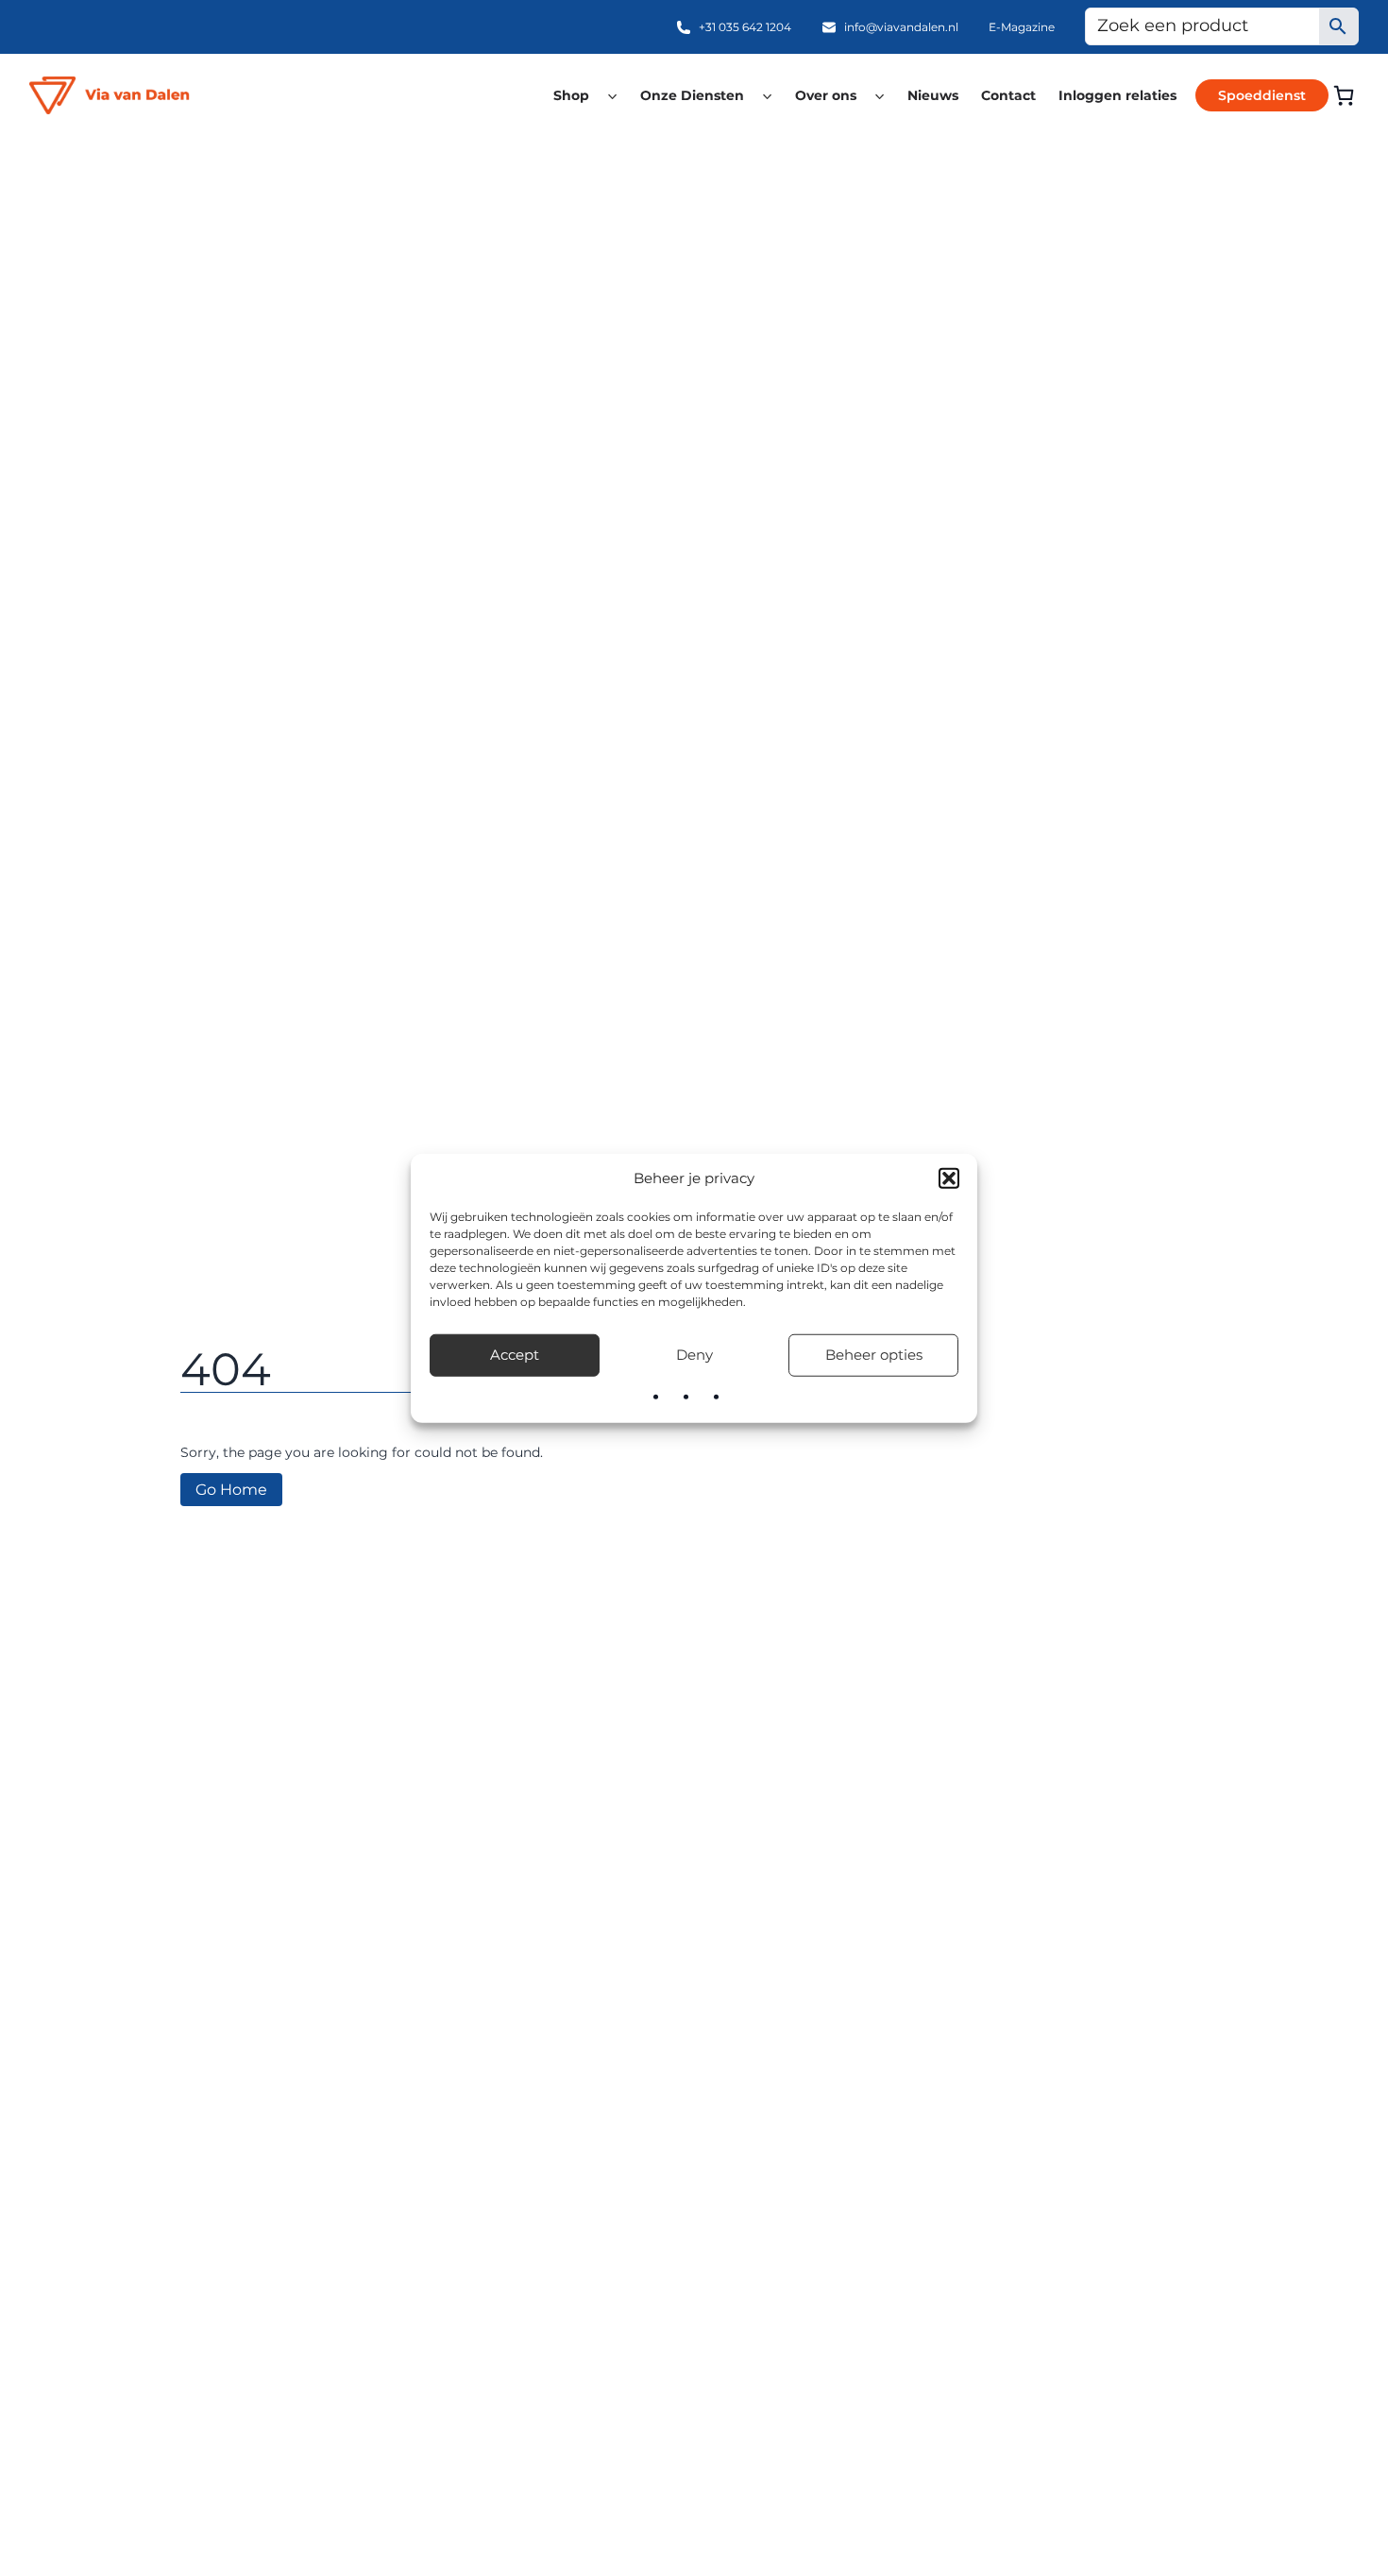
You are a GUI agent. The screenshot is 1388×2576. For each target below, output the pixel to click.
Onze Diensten (692, 95)
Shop (571, 95)
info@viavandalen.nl (901, 27)
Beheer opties (874, 1355)
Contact (1008, 95)
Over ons (826, 95)
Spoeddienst (1262, 95)
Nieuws (933, 95)
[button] (949, 1178)
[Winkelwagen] (1344, 95)
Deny (694, 1355)
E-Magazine (1022, 27)
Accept (515, 1355)
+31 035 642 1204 (745, 27)
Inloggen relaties (1117, 95)
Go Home (231, 1490)
